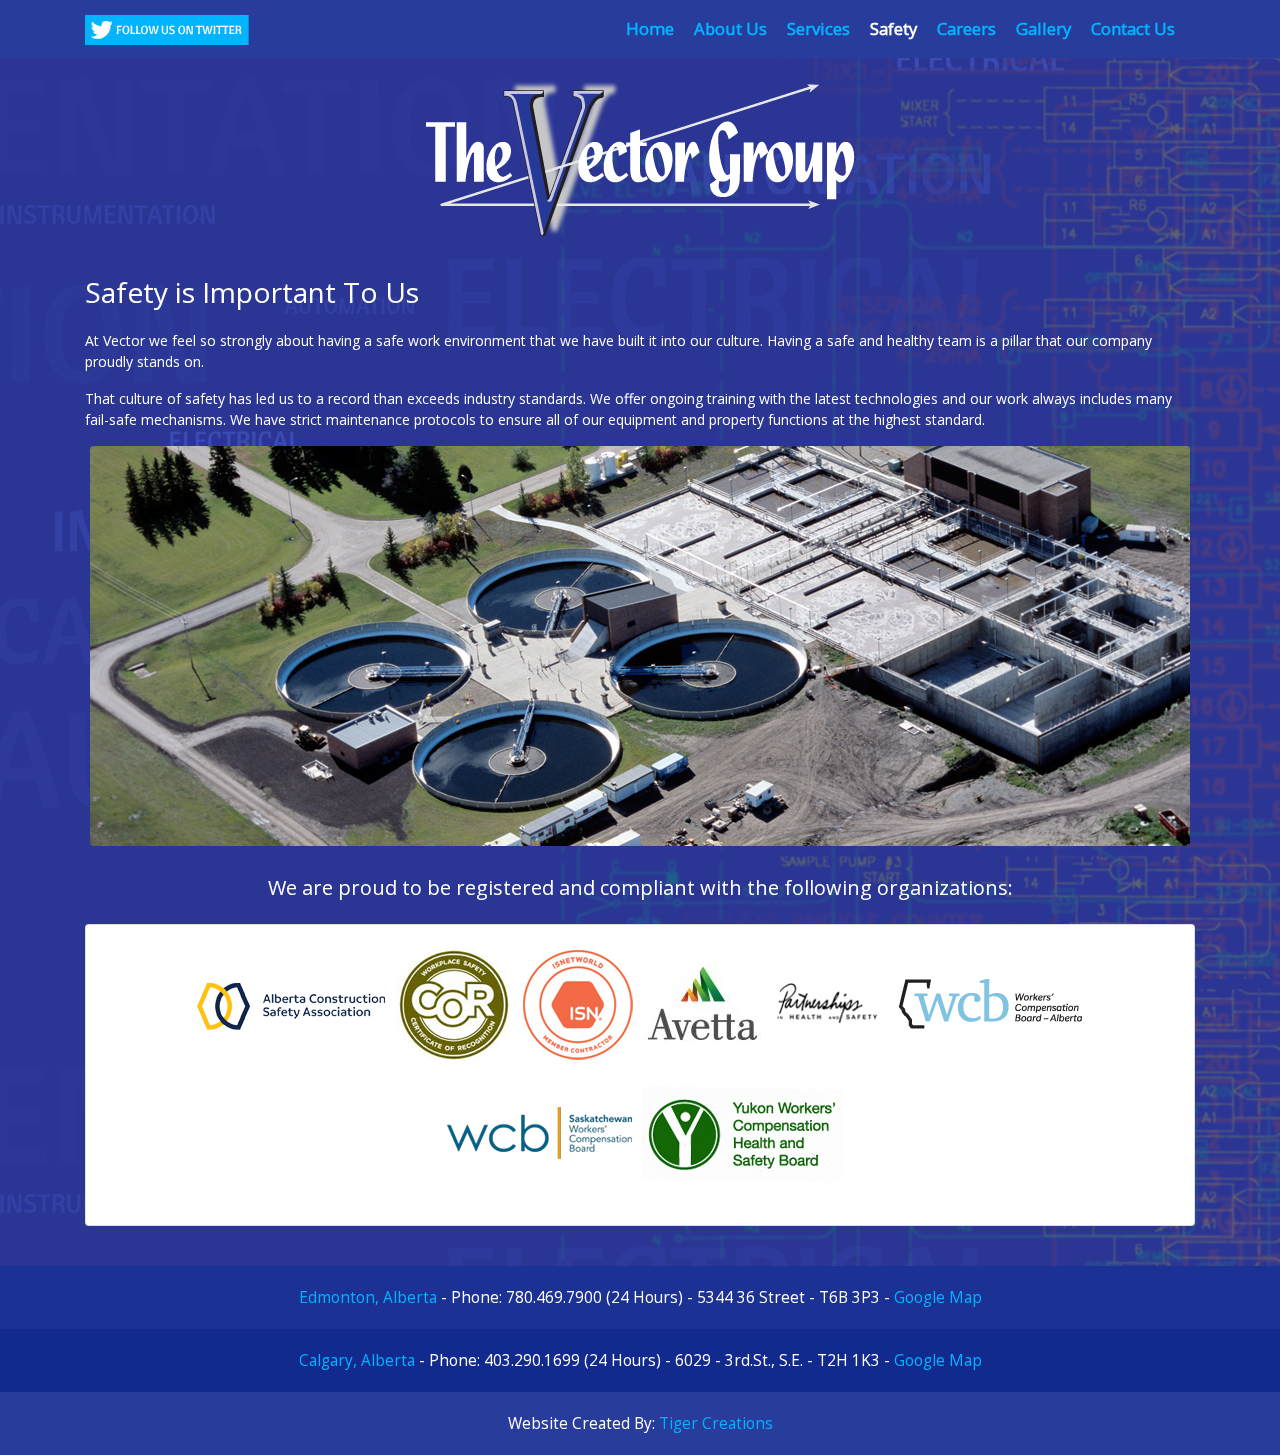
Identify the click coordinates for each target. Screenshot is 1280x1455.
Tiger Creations (716, 1423)
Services (818, 28)
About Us (730, 28)
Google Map (938, 1297)
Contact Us (1133, 28)
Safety (893, 28)
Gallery (1043, 28)
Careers (966, 28)
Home (650, 28)
